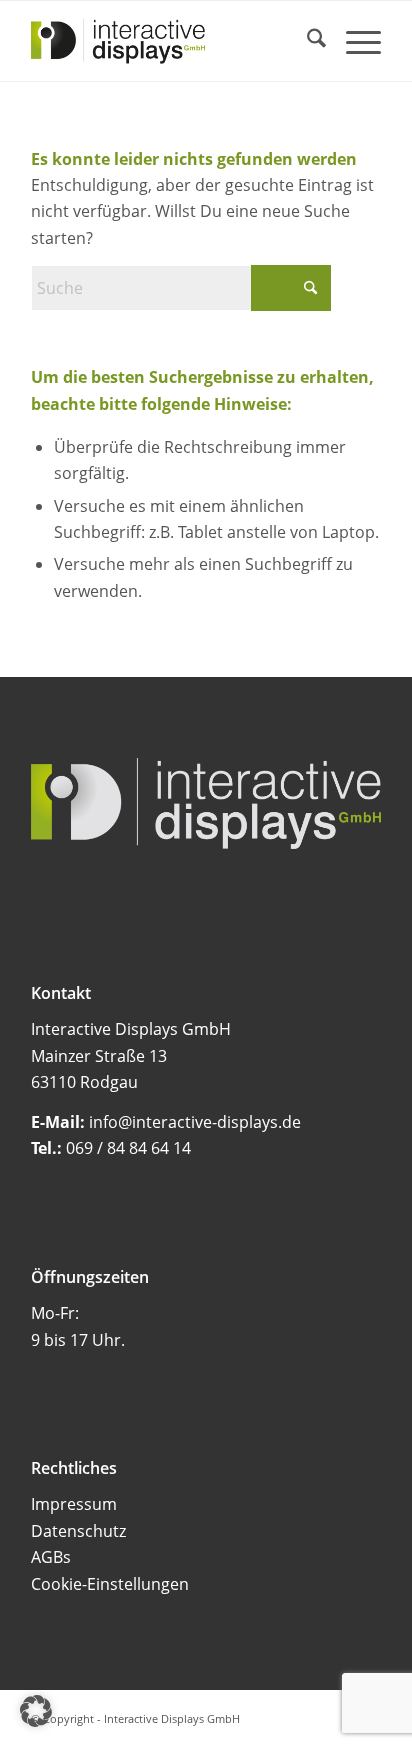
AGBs (51, 1557)
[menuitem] (306, 41)
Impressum (74, 1504)
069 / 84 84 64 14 (128, 1148)
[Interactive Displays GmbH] (171, 41)
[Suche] (306, 41)
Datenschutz (78, 1531)
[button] (36, 1711)
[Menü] (353, 41)
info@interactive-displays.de (195, 1122)
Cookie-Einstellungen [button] (110, 1584)
